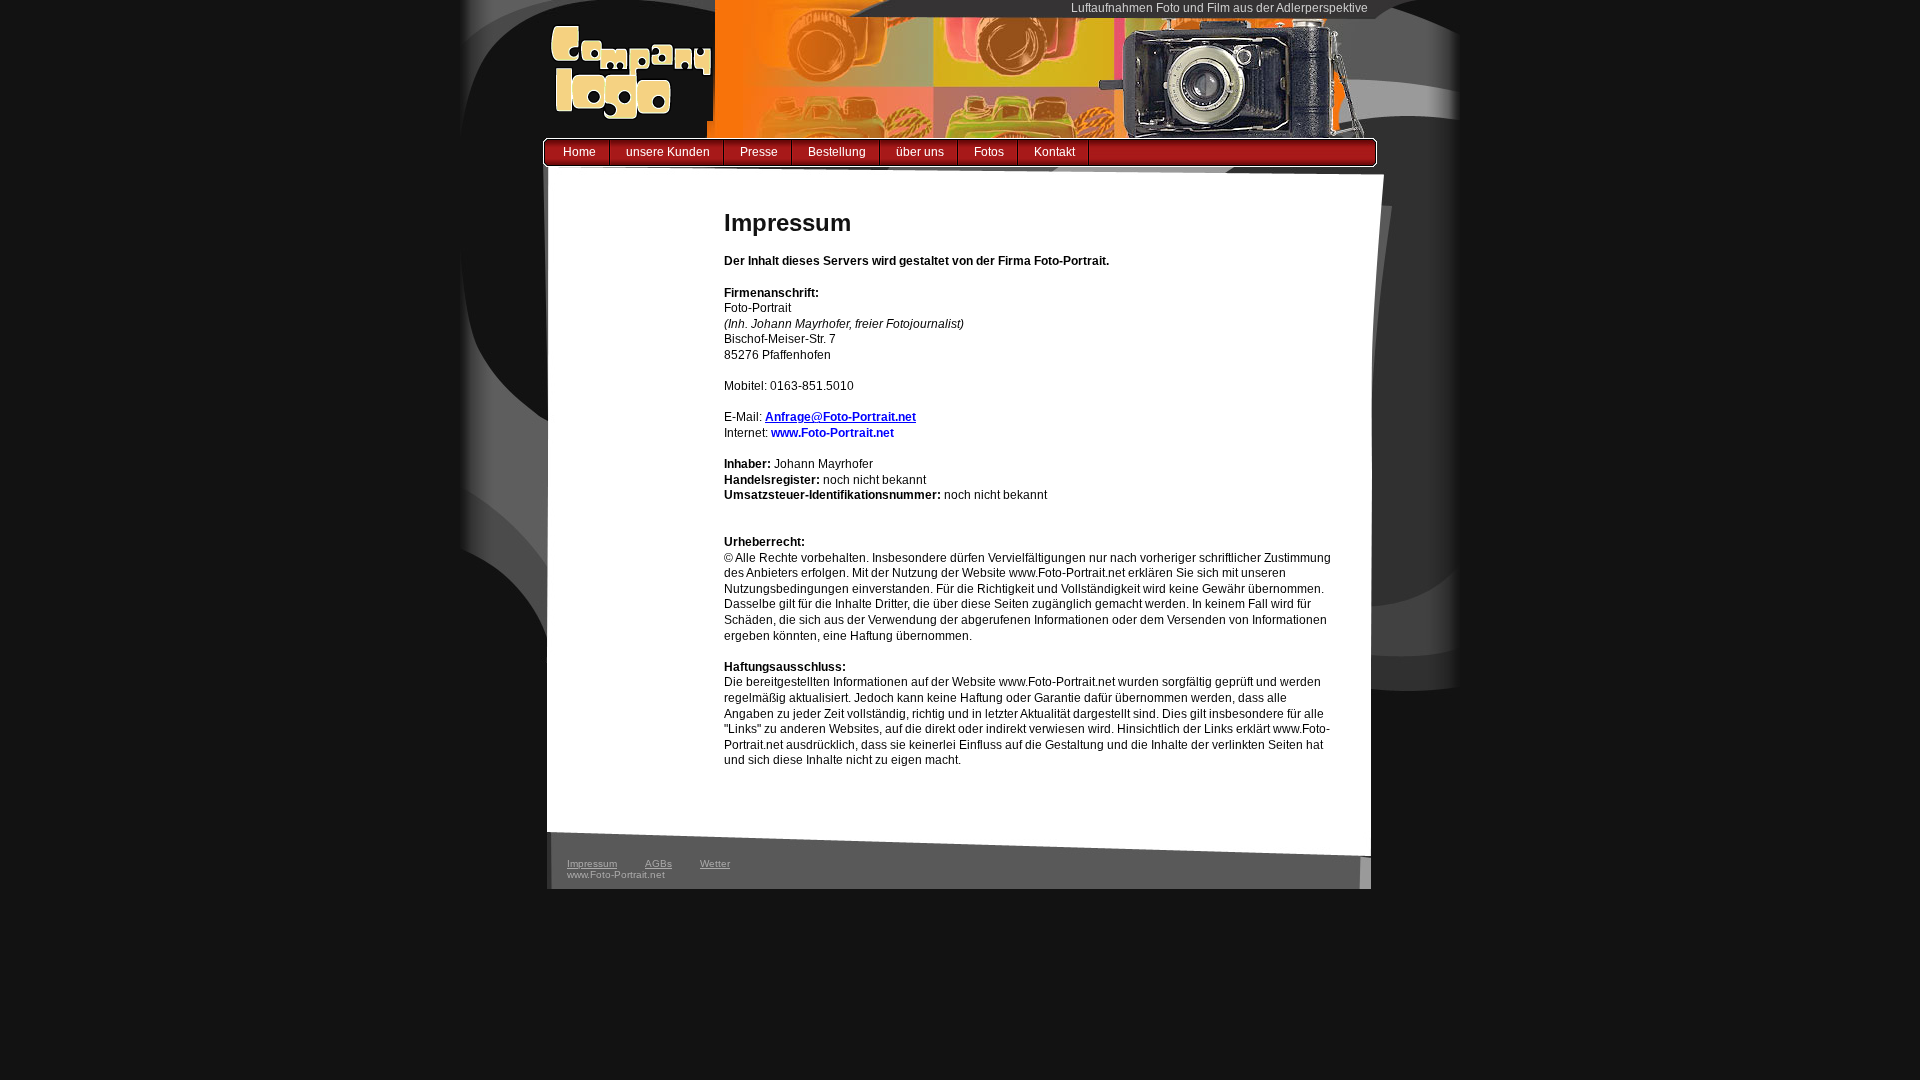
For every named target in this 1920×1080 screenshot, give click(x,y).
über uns (920, 152)
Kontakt (1054, 152)
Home (579, 152)
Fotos (989, 152)
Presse (759, 152)
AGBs (658, 863)
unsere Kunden (668, 152)
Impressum (592, 863)
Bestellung (837, 152)
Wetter (715, 863)
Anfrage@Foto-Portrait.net (840, 417)
